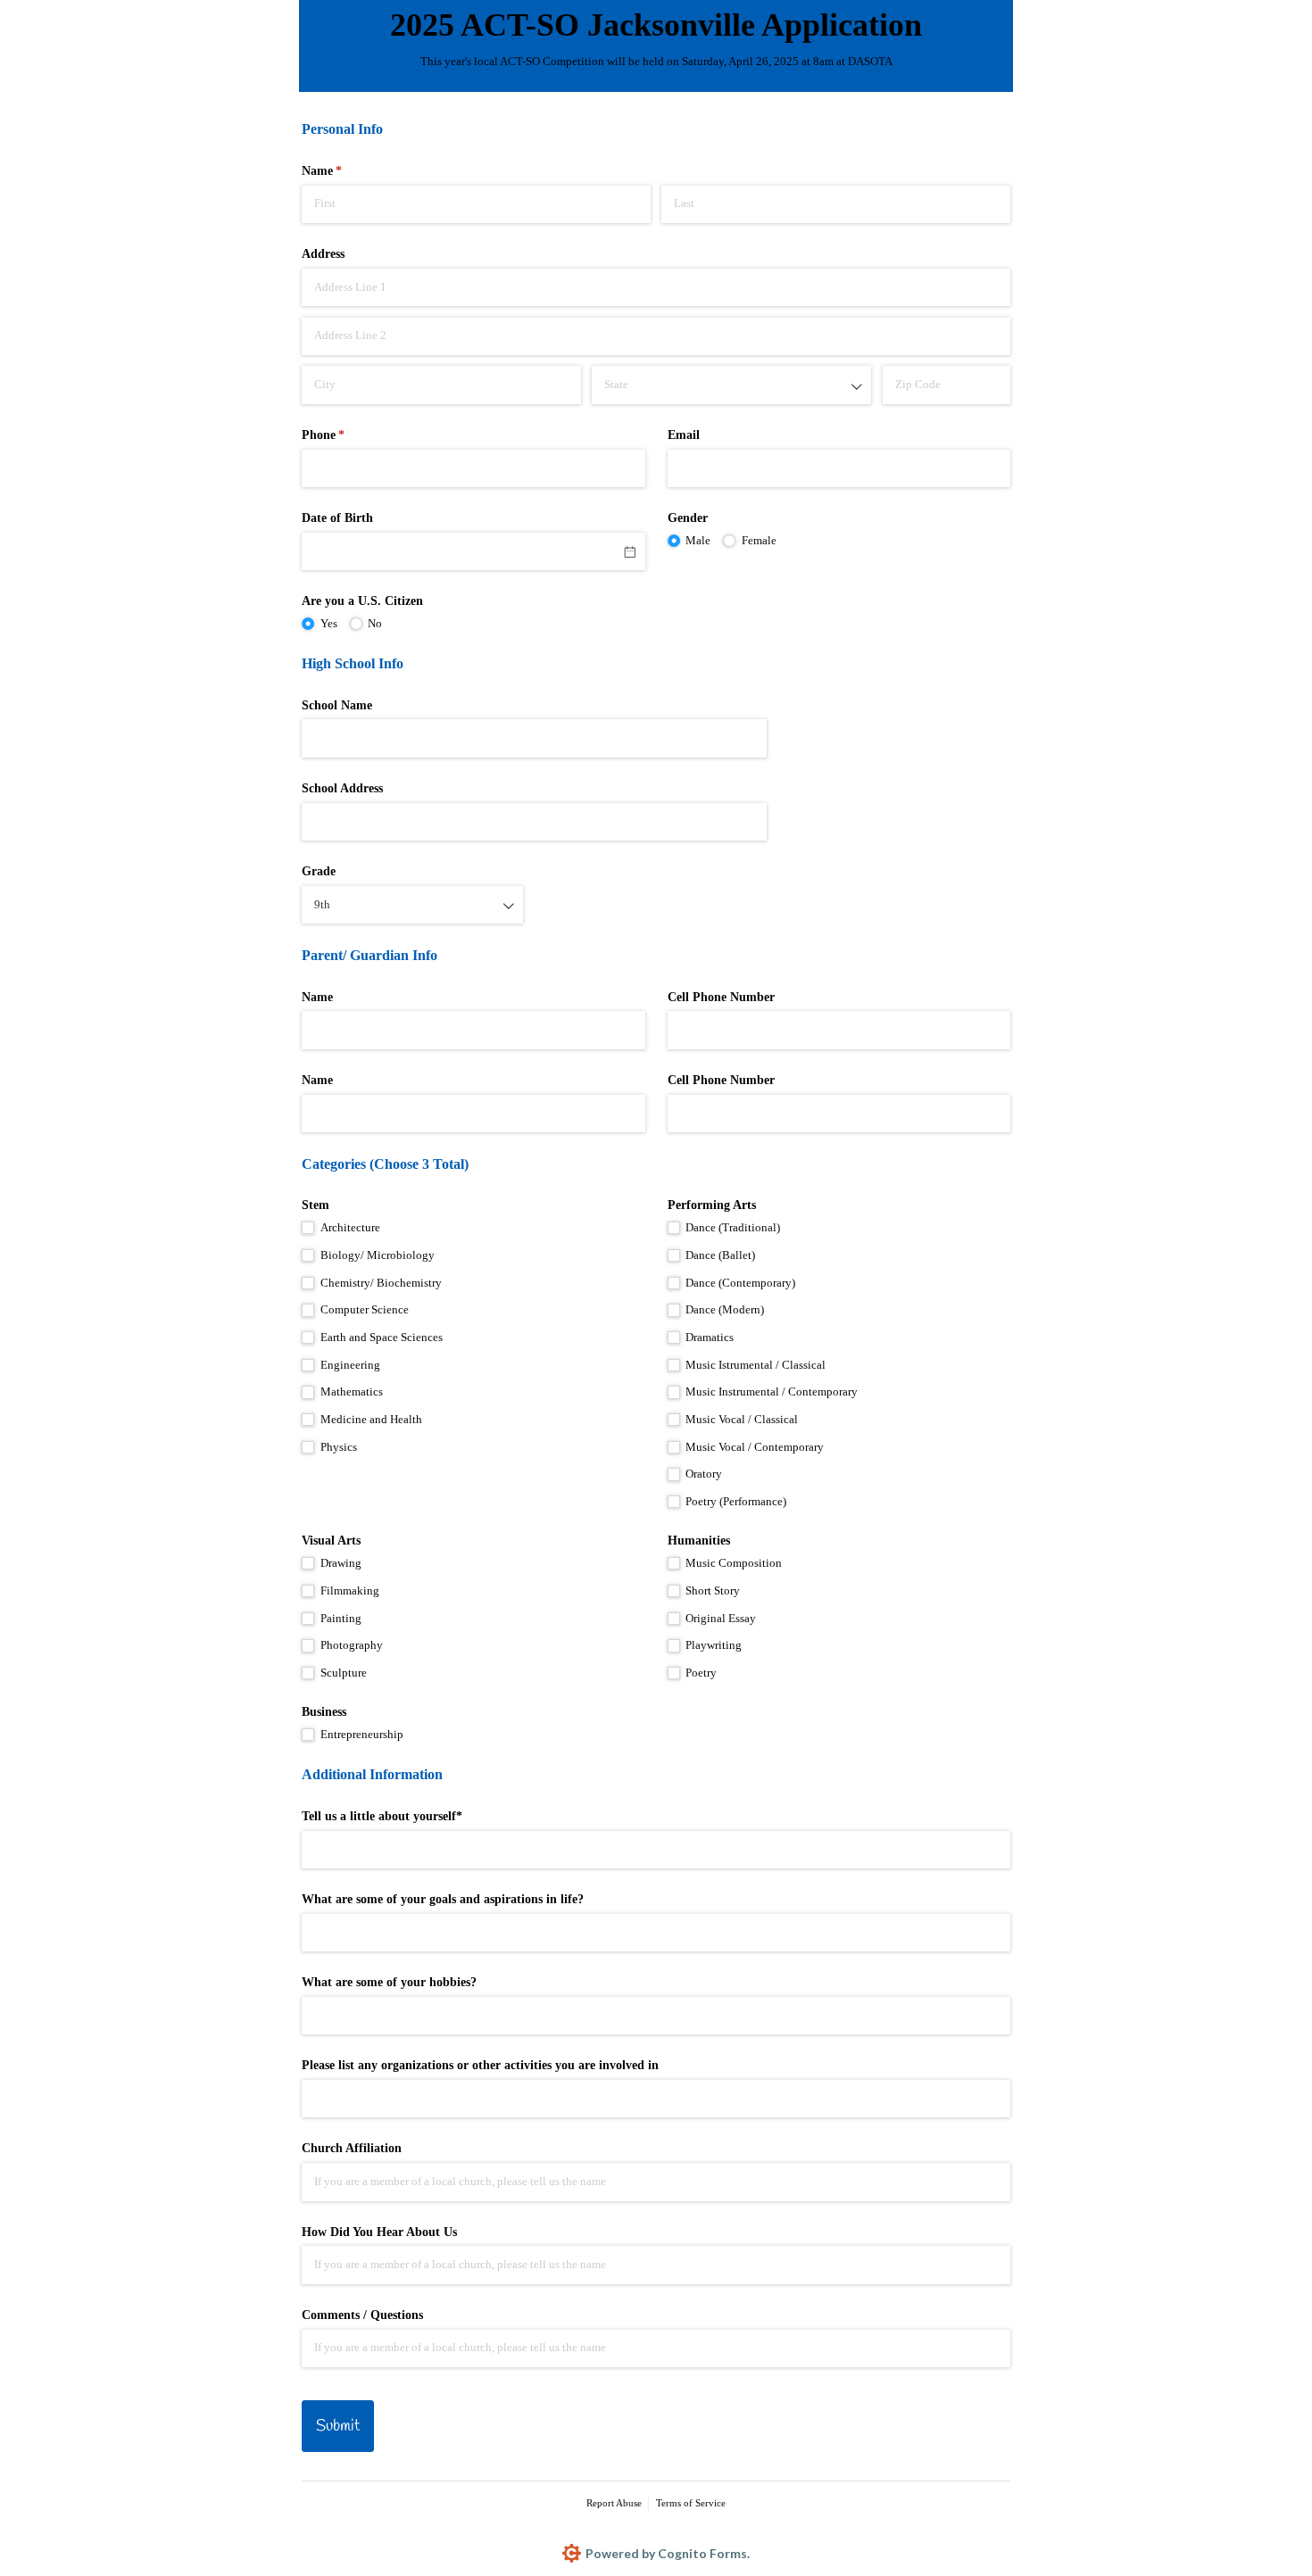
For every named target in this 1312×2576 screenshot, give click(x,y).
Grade (319, 871)
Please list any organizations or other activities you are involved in (480, 2065)
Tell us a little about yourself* (382, 1816)
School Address (342, 788)
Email (684, 435)
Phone (346, 435)
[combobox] (731, 385)
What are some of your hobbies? (389, 1982)
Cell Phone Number (721, 997)
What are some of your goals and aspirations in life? (443, 1899)
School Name (337, 705)
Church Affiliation (352, 2148)
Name (317, 997)
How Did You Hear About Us (379, 2232)
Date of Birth (337, 518)
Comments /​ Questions (362, 2315)
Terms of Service (691, 2503)
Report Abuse (614, 2503)
